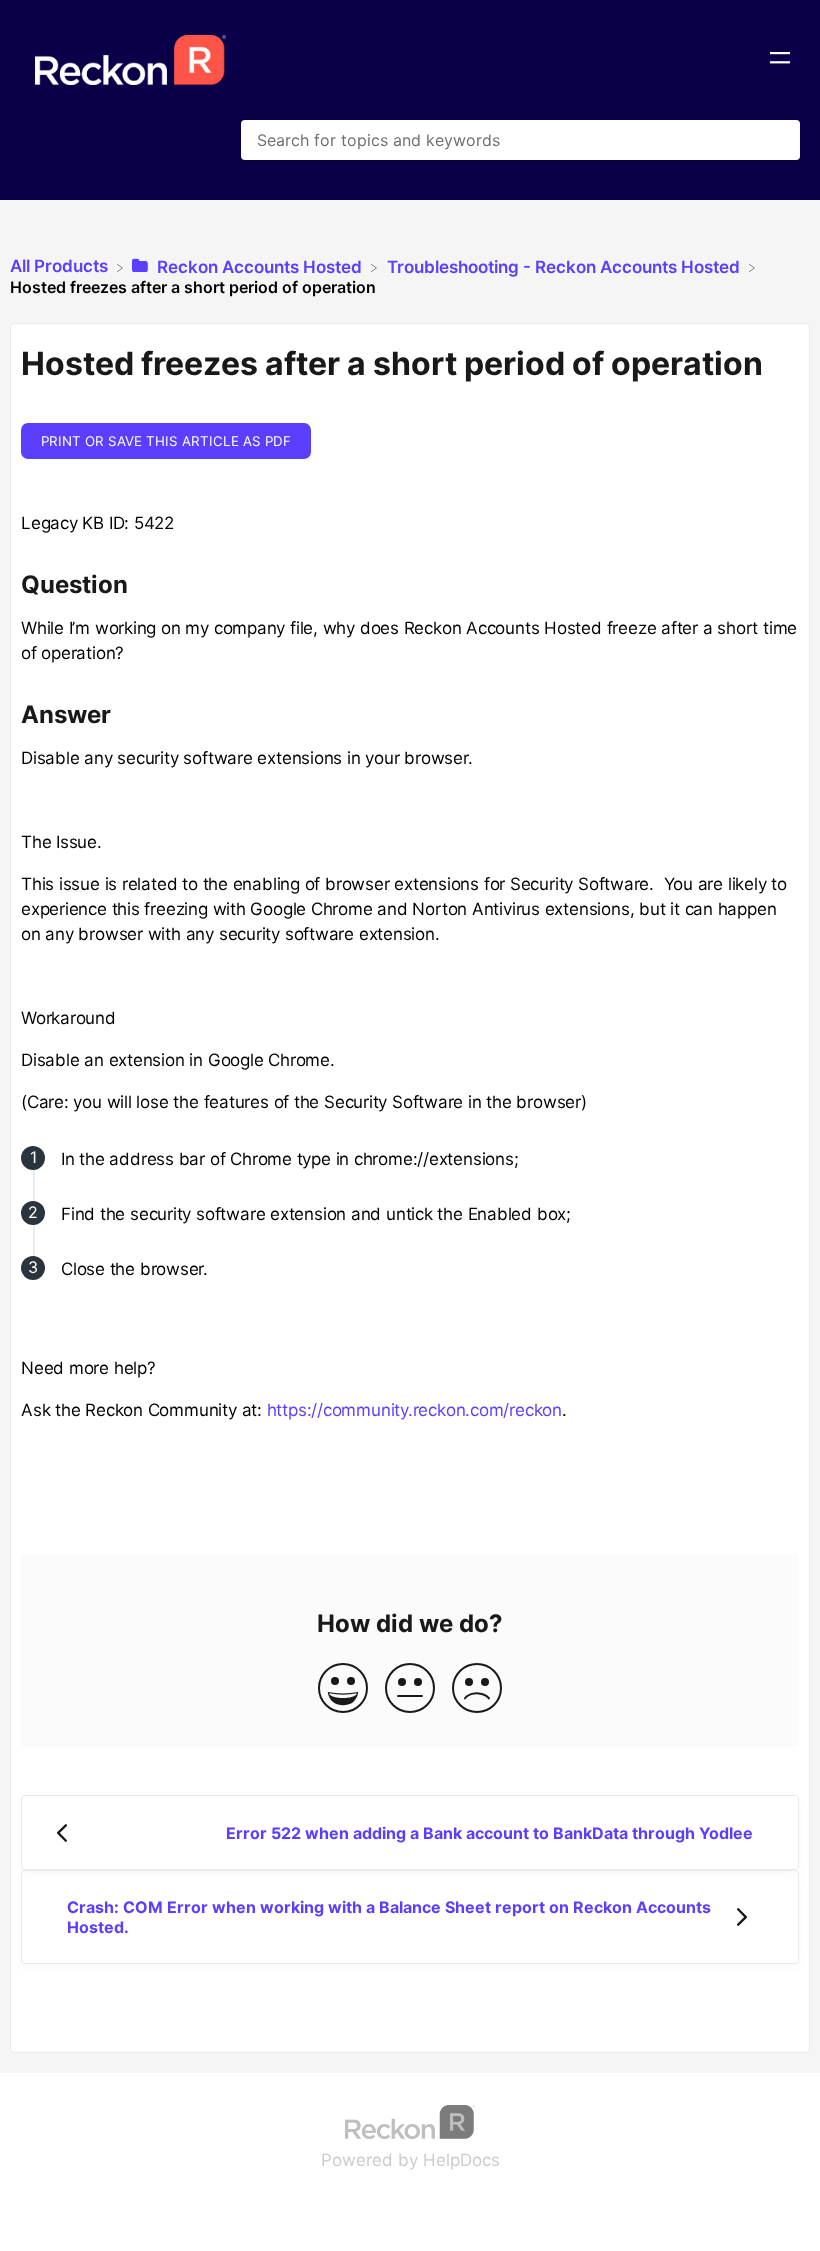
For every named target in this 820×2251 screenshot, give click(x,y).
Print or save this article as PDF (166, 441)
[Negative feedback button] (477, 1689)
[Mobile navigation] (780, 60)
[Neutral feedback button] (410, 1689)
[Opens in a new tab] (410, 2121)
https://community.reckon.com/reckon (414, 1410)
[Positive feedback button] (343, 1689)
